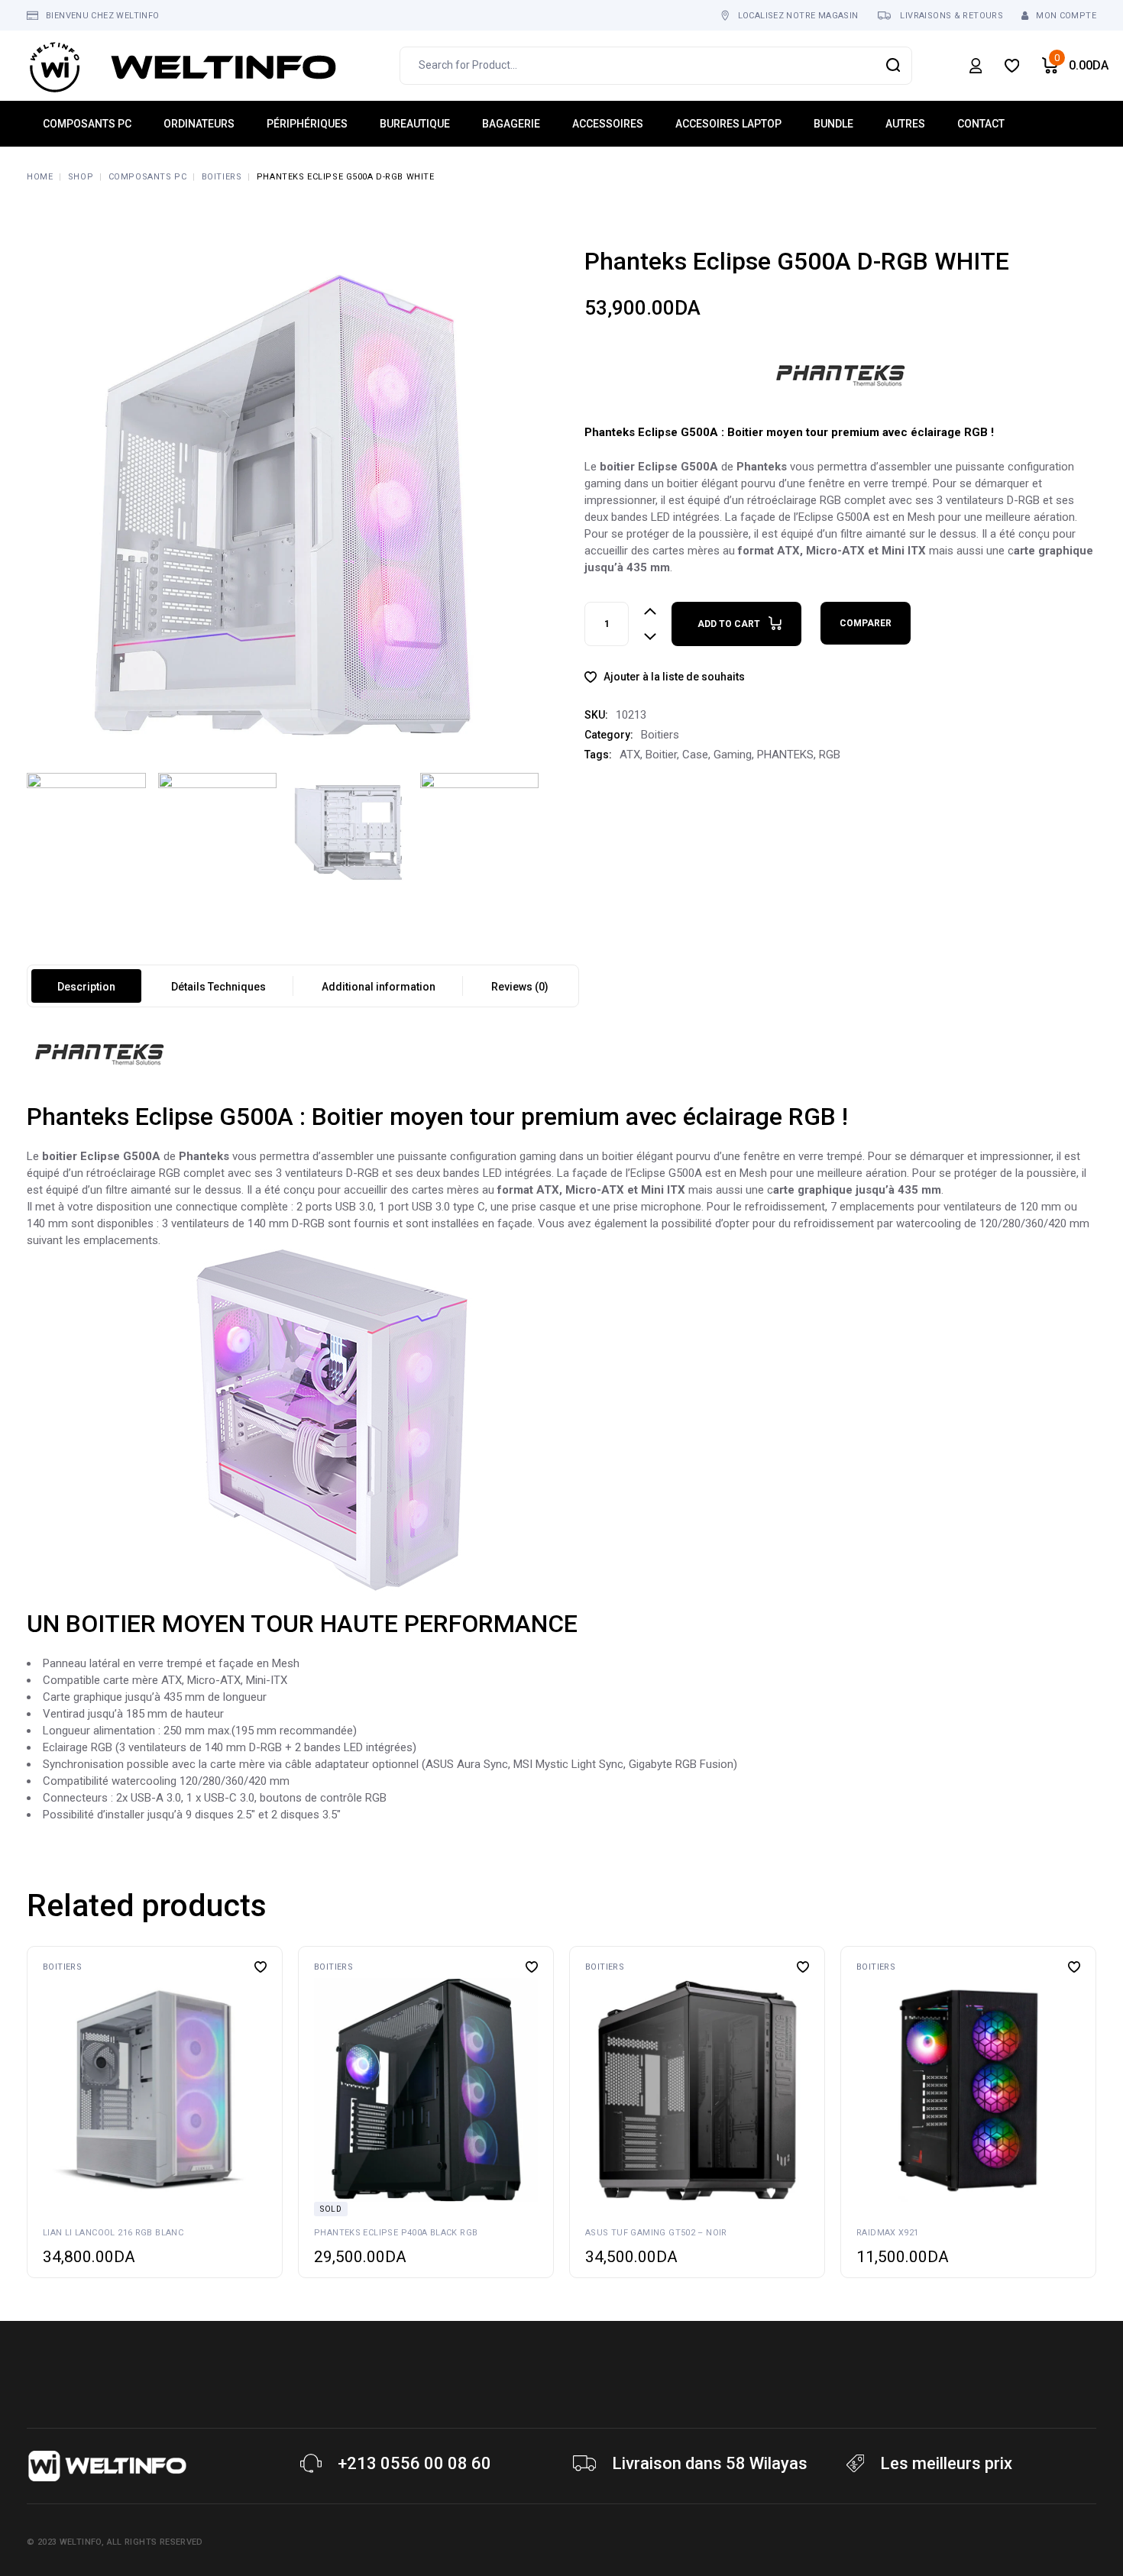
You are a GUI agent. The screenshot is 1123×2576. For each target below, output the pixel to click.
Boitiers (660, 735)
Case (695, 755)
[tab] (86, 986)
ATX (630, 755)
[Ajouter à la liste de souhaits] (261, 1967)
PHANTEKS (785, 755)
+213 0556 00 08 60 (414, 2463)
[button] (46, 2090)
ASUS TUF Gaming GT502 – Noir (656, 2233)
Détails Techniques (218, 987)
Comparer (866, 623)
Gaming (733, 755)
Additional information (379, 987)
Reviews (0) (520, 987)
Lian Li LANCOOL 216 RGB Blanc (113, 2233)
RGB (830, 755)
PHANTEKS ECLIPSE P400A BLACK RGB (396, 2233)
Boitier (661, 755)
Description (86, 987)
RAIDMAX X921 (888, 2233)
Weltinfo (81, 2542)
